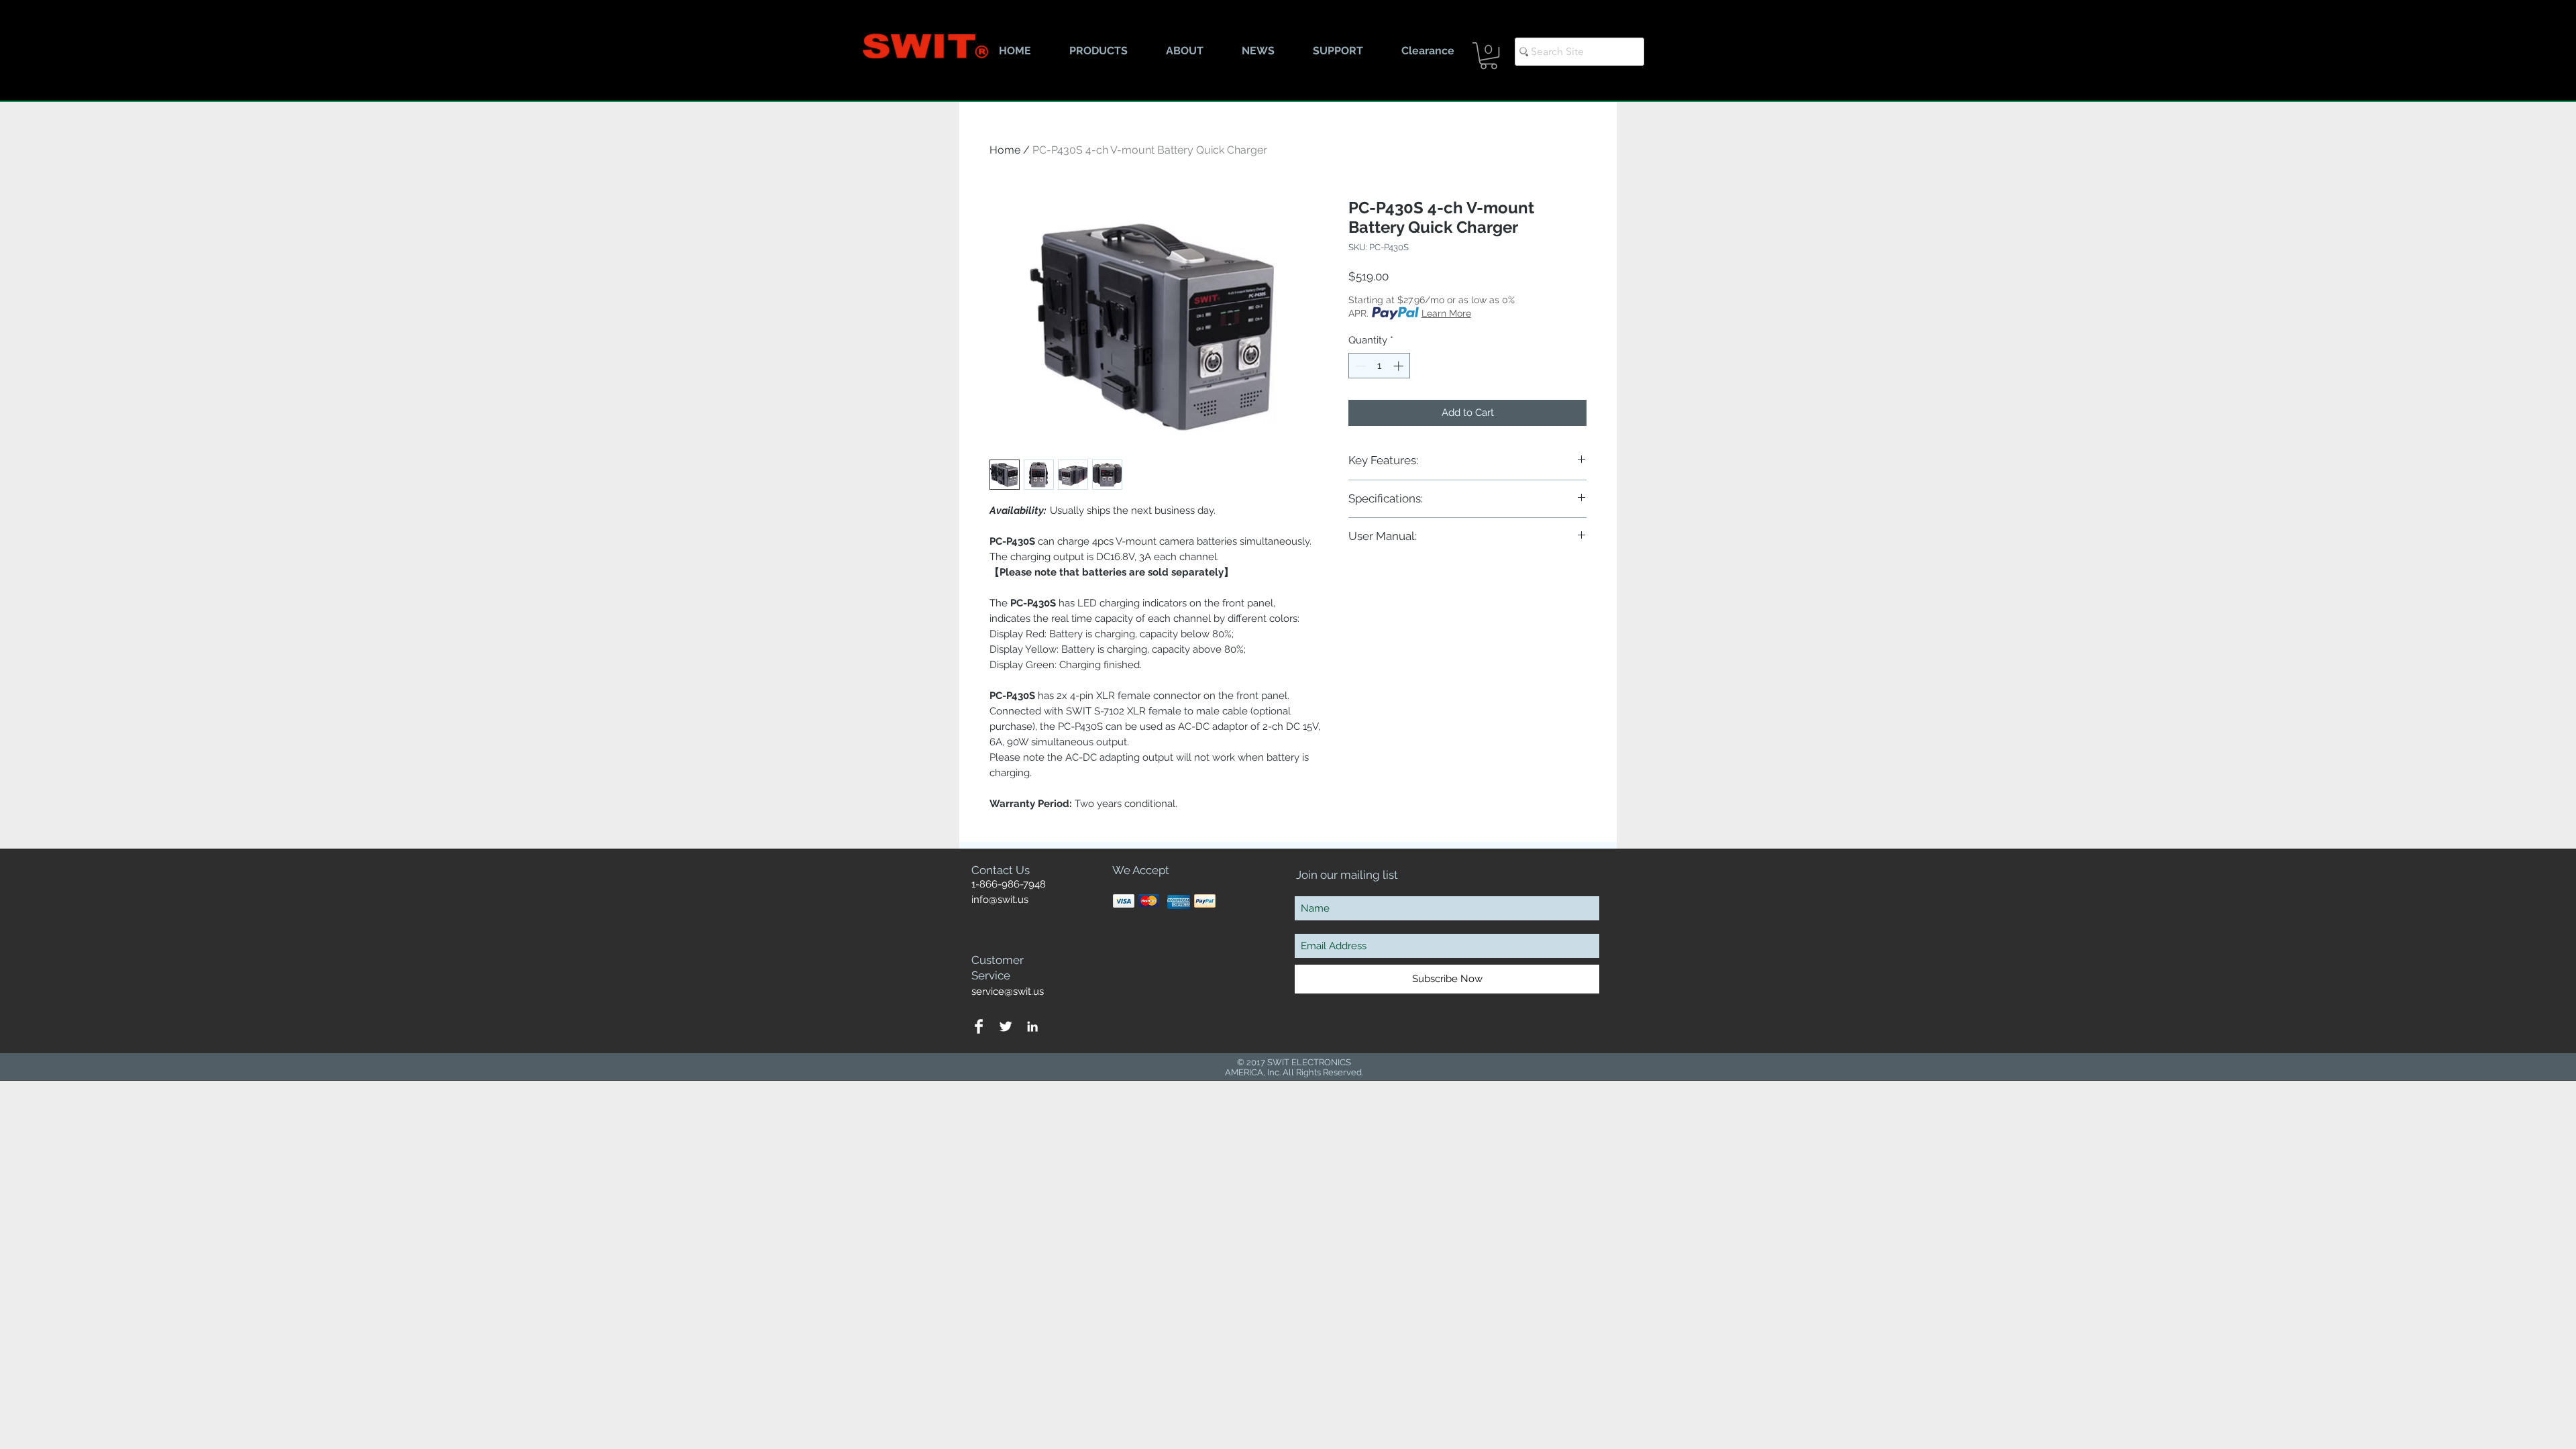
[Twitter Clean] (1006, 1026)
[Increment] (1400, 366)
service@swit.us (1008, 991)
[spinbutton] (1380, 366)
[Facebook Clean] (979, 1026)
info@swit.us (1000, 900)
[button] (1489, 56)
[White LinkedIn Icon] (1032, 1026)
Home (1005, 150)
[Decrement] (1359, 366)
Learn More (1446, 313)
